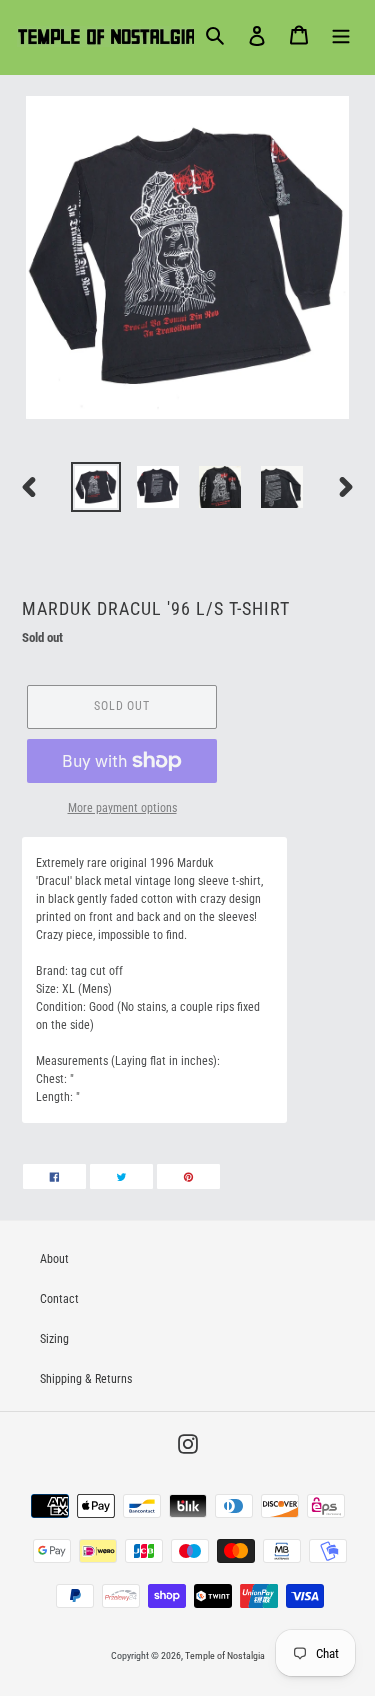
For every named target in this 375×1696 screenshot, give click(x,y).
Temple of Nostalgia (225, 1655)
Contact (59, 1299)
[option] (96, 487)
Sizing (54, 1339)
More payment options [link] (122, 808)
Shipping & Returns (86, 1379)
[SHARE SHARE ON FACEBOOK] (54, 1176)
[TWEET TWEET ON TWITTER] (121, 1176)
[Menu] (341, 35)
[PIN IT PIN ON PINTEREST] (188, 1176)
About (54, 1259)
